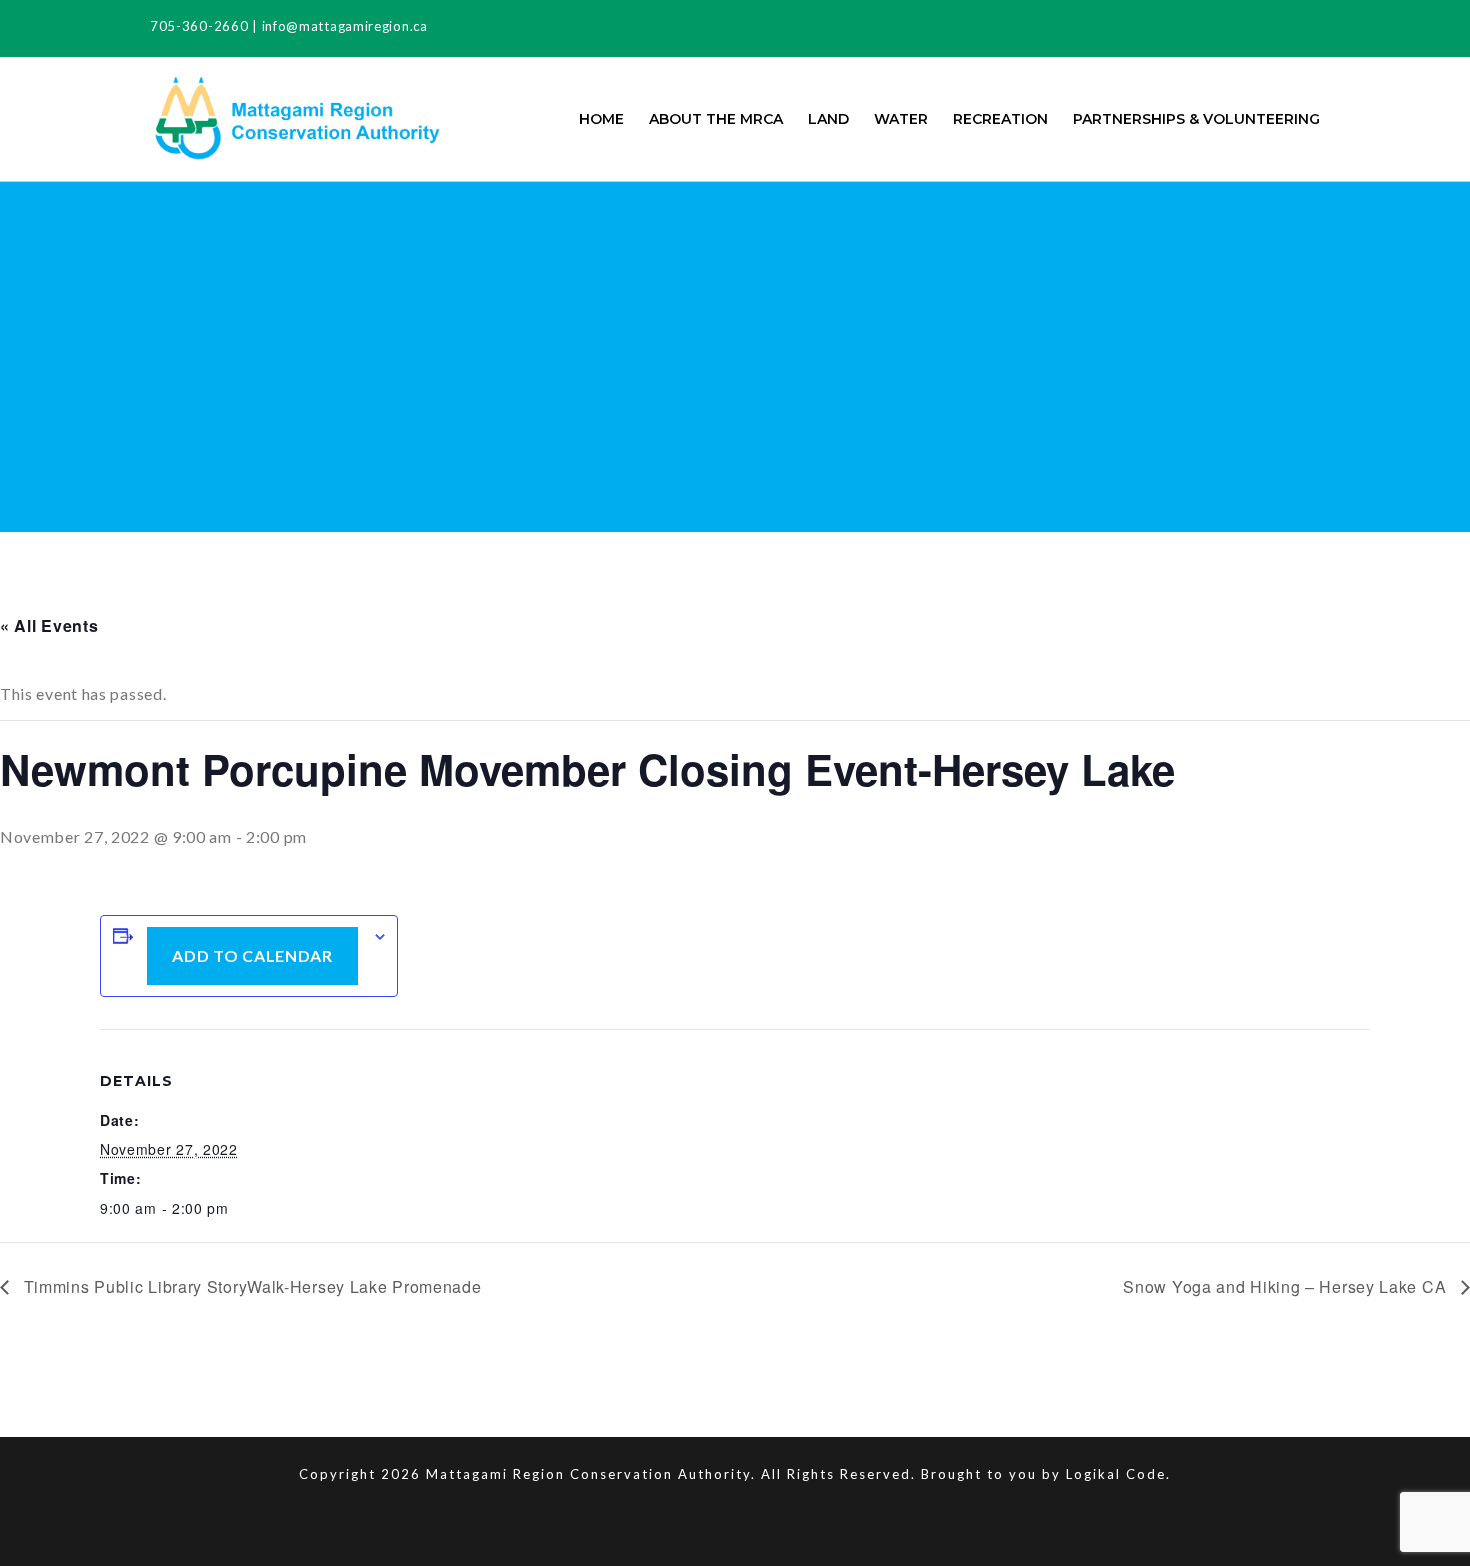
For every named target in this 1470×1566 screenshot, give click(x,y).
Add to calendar (252, 955)
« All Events (49, 625)
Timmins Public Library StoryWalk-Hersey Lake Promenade (250, 1286)
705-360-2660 (199, 26)
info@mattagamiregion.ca (345, 26)
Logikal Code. (1118, 1474)
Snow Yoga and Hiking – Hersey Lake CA (1287, 1286)
